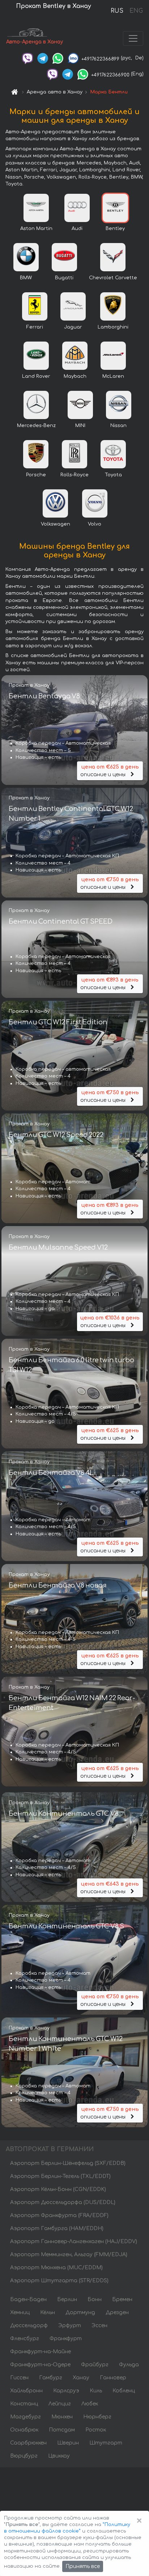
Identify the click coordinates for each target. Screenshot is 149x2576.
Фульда (129, 2365)
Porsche (36, 475)
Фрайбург (95, 2365)
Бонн (95, 2299)
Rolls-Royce (74, 475)
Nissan (118, 426)
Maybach (75, 376)
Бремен (122, 2299)
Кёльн (48, 2312)
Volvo (95, 524)
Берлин (67, 2299)
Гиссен (19, 2378)
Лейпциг (60, 2404)
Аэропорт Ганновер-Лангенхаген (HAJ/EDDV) (74, 2242)
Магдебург (25, 2417)
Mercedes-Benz (36, 426)
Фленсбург (25, 2339)
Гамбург (51, 2378)
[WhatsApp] (58, 58)
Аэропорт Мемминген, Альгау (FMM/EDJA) (69, 2255)
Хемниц (20, 2312)
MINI (80, 426)
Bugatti (64, 278)
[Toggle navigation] (133, 38)
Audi (77, 229)
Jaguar (73, 327)
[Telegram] (43, 58)
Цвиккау (59, 2456)
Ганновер (113, 2378)
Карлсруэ (66, 2391)
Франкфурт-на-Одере (40, 2365)
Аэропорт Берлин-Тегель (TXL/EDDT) (60, 2176)
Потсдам (62, 2430)
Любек (90, 2404)
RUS (117, 11)
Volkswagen (56, 524)
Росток (96, 2430)
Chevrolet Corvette (113, 278)
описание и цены (109, 771)
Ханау (81, 2378)
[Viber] (27, 58)
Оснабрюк (24, 2430)
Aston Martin (36, 229)
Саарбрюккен (28, 2443)
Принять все (83, 2566)
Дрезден (117, 2312)
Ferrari (35, 327)
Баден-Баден (28, 2299)
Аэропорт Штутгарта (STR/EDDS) (59, 2281)
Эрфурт (70, 2326)
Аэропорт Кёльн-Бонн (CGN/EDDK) (58, 2189)
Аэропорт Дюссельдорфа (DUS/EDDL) (63, 2202)
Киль (96, 2391)
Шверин (68, 2443)
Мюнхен (62, 2417)
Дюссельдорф (29, 2326)
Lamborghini (113, 327)
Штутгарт (106, 2443)
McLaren (113, 376)
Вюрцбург (24, 2456)
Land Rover (36, 376)
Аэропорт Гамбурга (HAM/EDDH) (57, 2228)
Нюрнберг (97, 2417)
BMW (26, 278)
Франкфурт (66, 2339)
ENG (136, 11)
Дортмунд (80, 2312)
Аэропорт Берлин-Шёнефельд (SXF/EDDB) (68, 2163)
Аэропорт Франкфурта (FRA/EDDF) (59, 2215)
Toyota (113, 475)
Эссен (99, 2326)
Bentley (115, 229)
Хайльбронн (26, 2391)
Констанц (24, 2404)
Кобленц (124, 2391)
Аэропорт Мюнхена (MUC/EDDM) (56, 2268)
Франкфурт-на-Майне (41, 2352)
